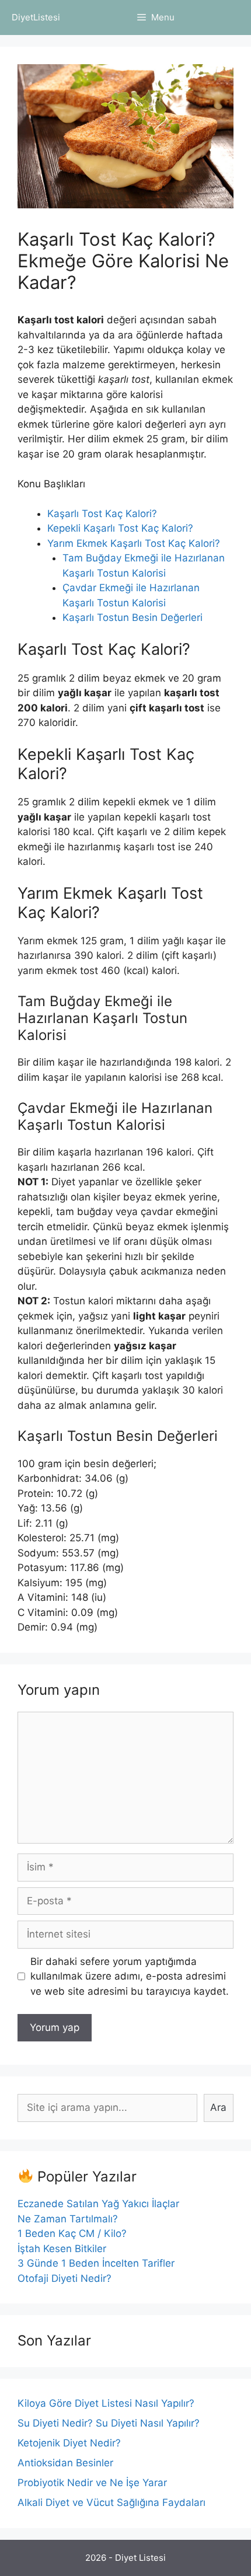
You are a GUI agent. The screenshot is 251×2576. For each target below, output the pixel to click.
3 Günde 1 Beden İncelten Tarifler (96, 2263)
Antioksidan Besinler (65, 2463)
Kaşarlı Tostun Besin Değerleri (133, 617)
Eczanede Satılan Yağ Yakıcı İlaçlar (98, 2204)
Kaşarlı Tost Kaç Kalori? (102, 514)
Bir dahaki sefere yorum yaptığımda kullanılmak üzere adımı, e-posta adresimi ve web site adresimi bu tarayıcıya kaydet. (130, 1976)
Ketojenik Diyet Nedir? (69, 2443)
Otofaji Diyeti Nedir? (65, 2278)
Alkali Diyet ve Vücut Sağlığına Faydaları (111, 2502)
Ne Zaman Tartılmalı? (68, 2219)
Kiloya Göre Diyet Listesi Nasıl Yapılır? (106, 2403)
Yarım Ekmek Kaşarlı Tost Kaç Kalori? (134, 543)
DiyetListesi (36, 17)
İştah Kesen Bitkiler (62, 2249)
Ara (218, 2107)
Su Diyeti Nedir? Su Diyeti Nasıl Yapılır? (109, 2423)
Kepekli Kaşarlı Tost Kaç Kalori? (120, 528)
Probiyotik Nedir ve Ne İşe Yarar (92, 2483)
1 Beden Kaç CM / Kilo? (72, 2233)
